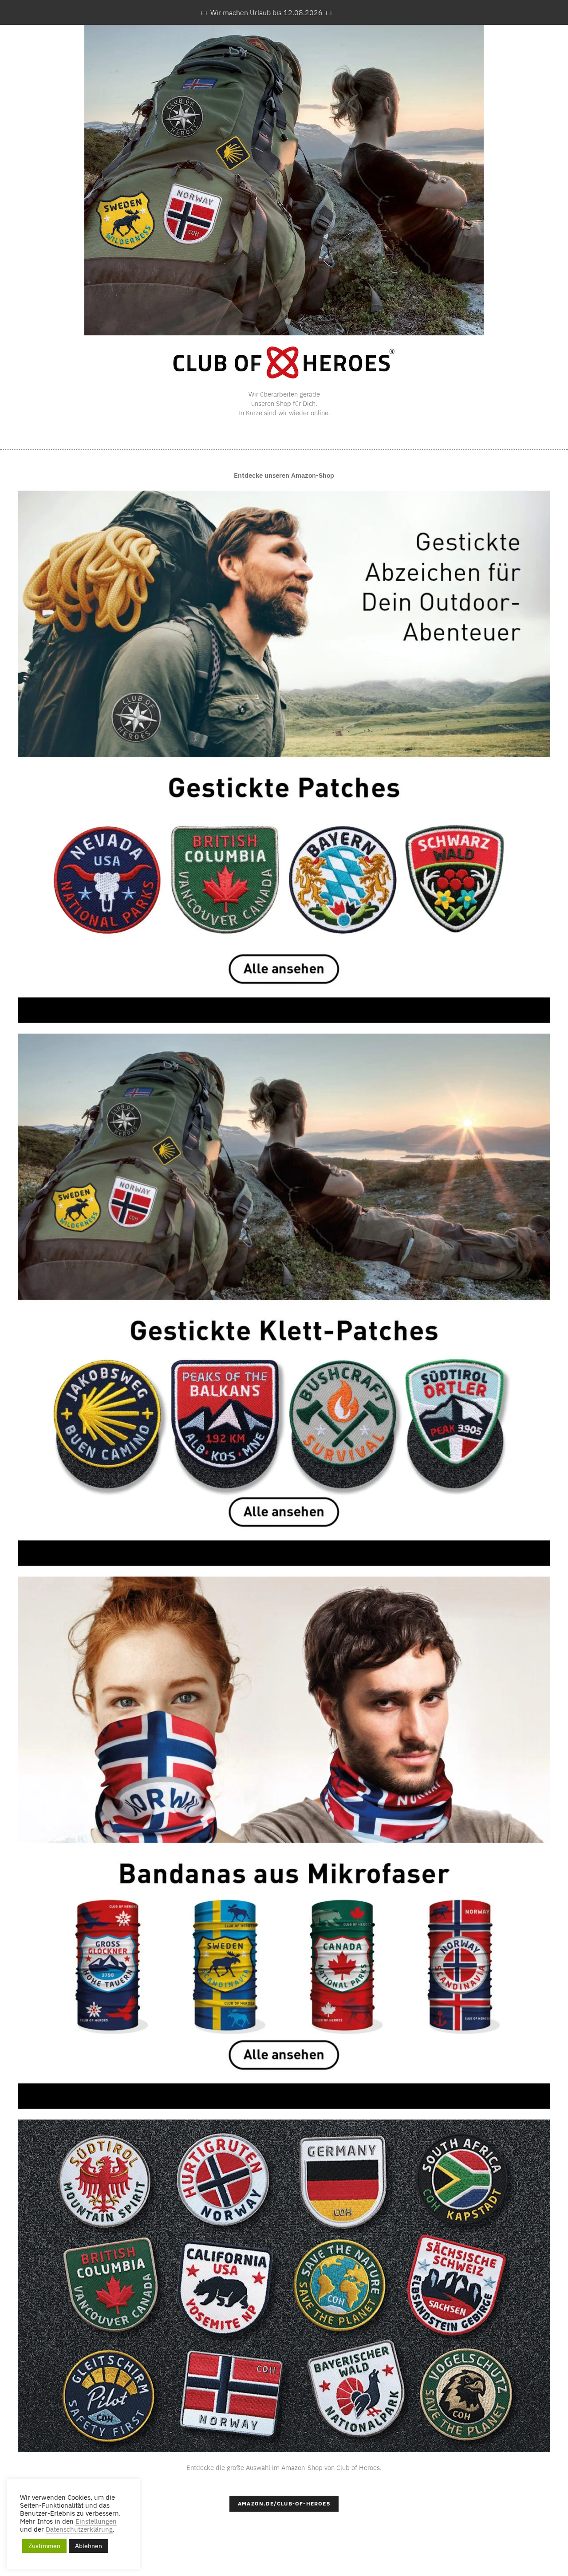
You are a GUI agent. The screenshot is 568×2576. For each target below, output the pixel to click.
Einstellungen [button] (96, 2521)
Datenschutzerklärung (79, 2529)
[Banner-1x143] (284, 757)
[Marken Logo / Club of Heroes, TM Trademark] (284, 362)
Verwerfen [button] (352, 12)
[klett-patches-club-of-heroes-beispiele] (284, 2286)
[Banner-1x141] (284, 1300)
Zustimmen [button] (44, 2546)
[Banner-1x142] (284, 1843)
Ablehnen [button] (89, 2546)
